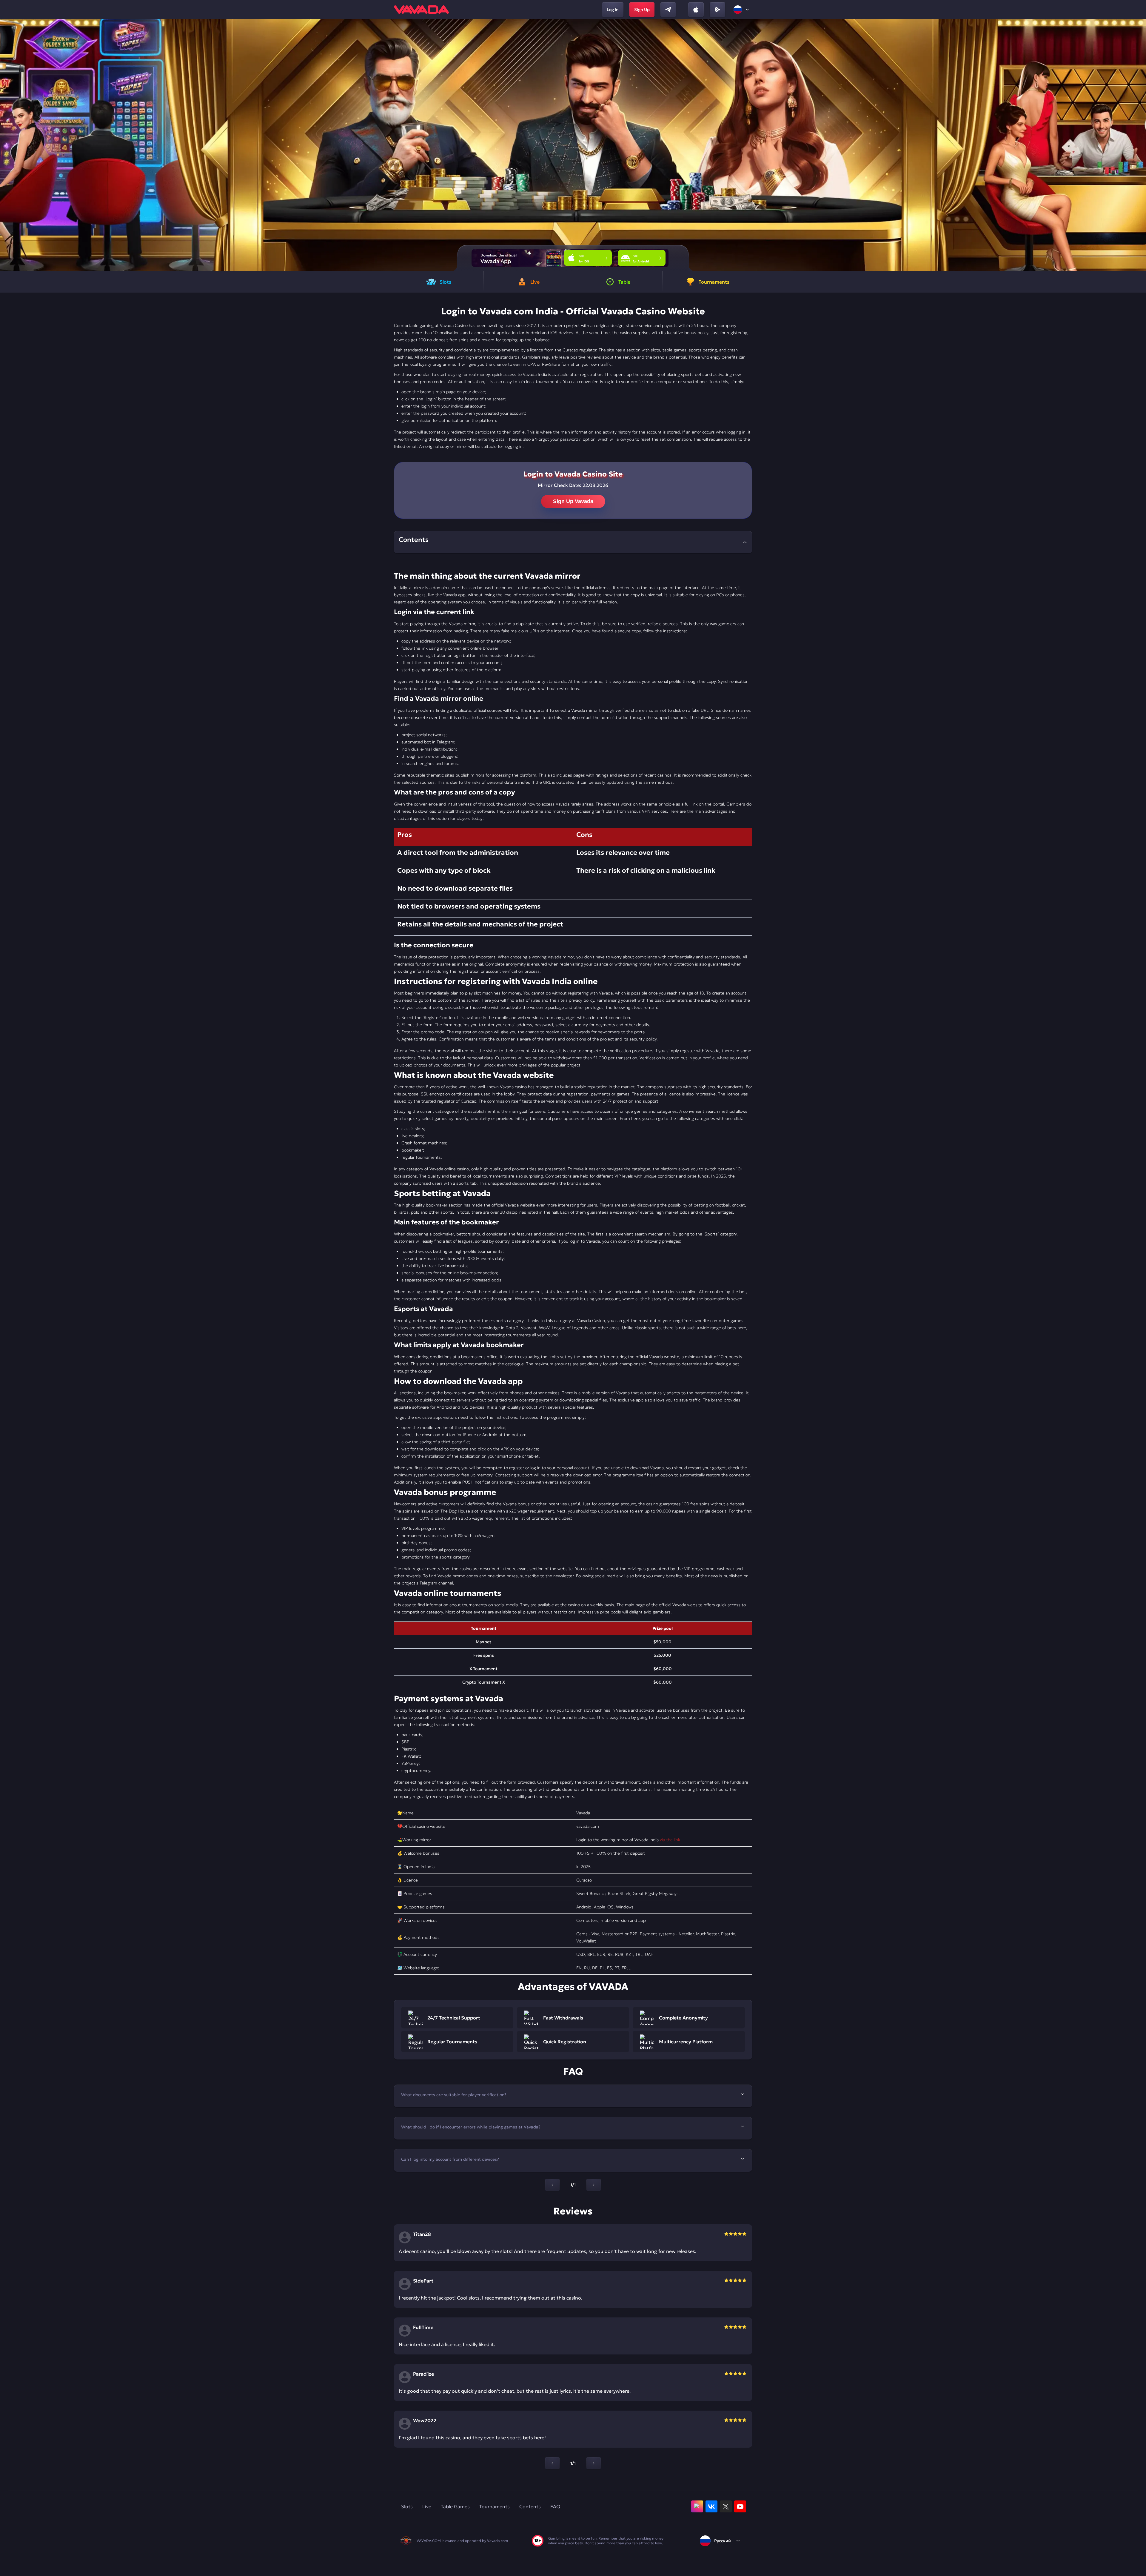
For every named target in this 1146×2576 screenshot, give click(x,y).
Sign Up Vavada (573, 501)
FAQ (555, 2506)
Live (427, 2506)
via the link (670, 1840)
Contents (530, 2506)
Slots (407, 2506)
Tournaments (495, 2506)
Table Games (455, 2506)
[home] (421, 10)
